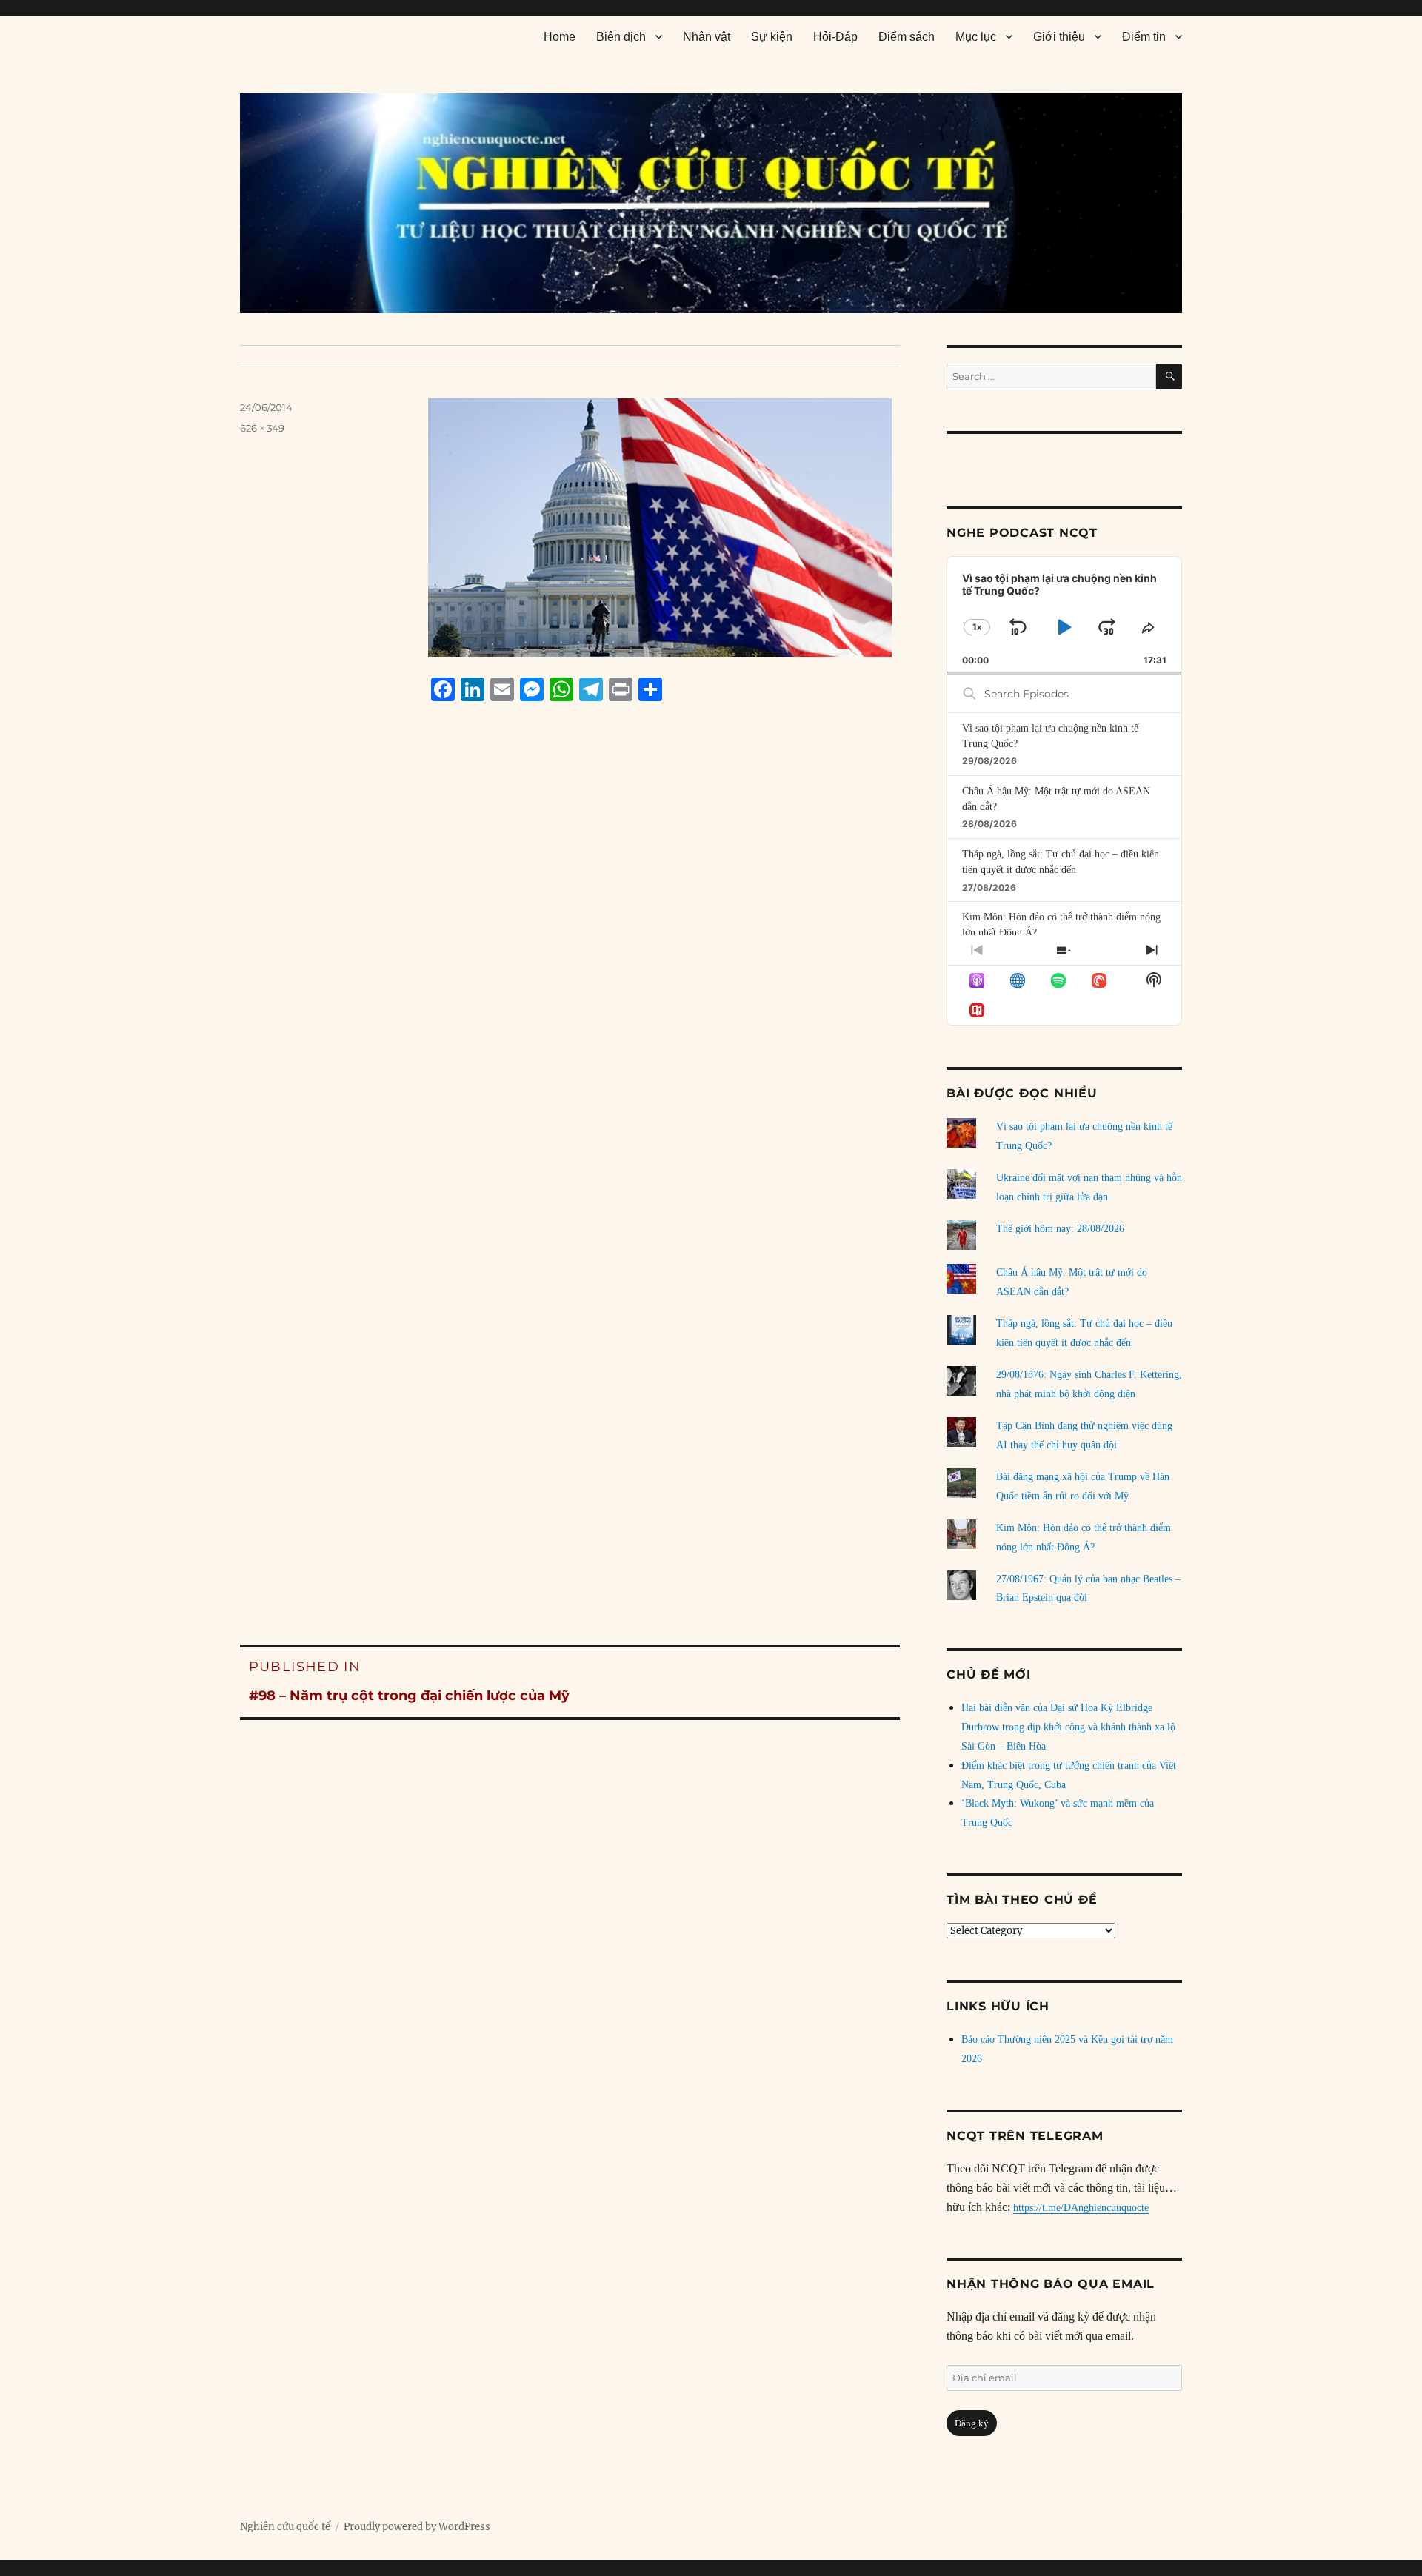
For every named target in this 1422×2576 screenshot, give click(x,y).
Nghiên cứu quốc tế (285, 2527)
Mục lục (976, 37)
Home (560, 37)
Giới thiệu (1059, 37)
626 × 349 (262, 428)
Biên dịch (621, 37)
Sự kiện (772, 37)
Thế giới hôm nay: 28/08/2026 (1060, 1229)
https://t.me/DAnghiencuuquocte (1081, 2208)
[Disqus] (570, 995)
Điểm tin (1144, 37)
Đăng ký (972, 2423)
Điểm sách (907, 37)
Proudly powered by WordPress (417, 2527)
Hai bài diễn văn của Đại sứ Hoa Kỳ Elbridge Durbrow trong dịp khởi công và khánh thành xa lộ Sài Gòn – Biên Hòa (1068, 1727)
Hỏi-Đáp (835, 37)
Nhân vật (707, 37)
